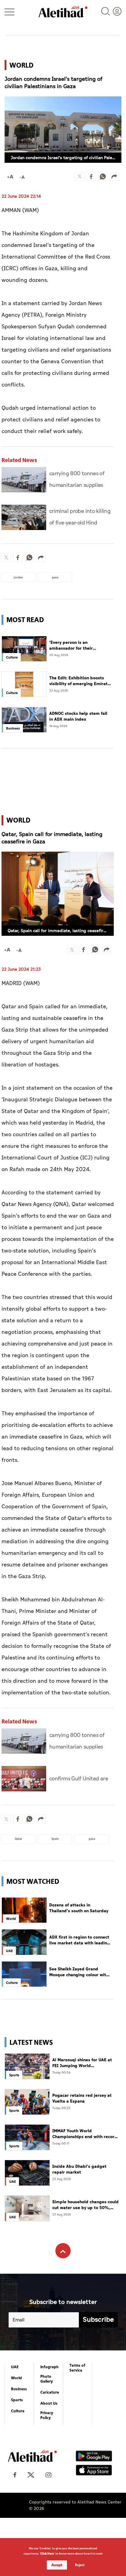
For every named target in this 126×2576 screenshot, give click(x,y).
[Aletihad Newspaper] (63, 12)
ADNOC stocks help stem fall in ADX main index (78, 717)
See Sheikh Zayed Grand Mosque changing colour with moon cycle (79, 1972)
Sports (17, 2400)
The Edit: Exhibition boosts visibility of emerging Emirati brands (79, 681)
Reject (80, 2565)
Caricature (50, 2392)
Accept (57, 2565)
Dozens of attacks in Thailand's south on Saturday (79, 1908)
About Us (49, 2403)
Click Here (47, 2554)
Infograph (50, 2367)
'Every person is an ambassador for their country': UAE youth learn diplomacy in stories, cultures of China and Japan (79, 646)
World (17, 2378)
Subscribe (98, 2320)
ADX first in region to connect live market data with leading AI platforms (80, 1940)
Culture (18, 2411)
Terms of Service (77, 2368)
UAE (15, 2367)
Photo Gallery (47, 2379)
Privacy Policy (47, 2415)
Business (19, 2389)
